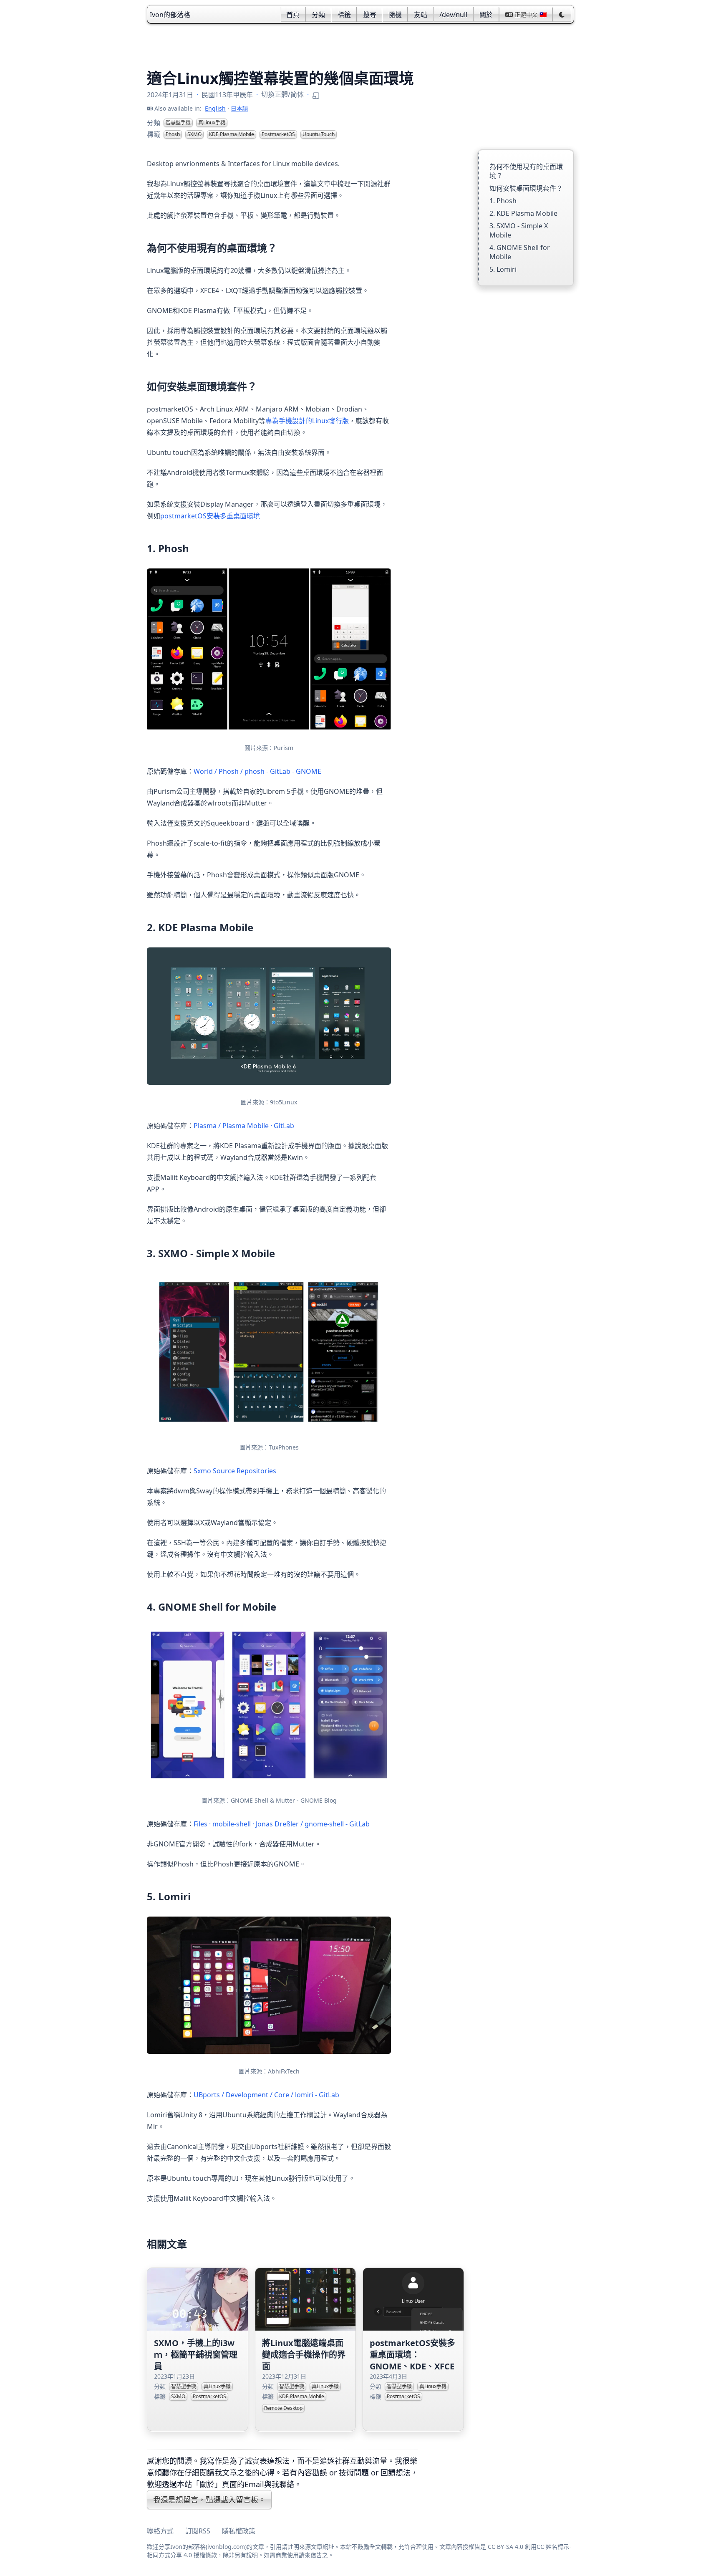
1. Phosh (503, 201)
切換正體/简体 (282, 94)
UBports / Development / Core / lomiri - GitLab (266, 2095)
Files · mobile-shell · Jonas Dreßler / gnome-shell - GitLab (282, 1824)
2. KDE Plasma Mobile (523, 213)
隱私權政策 (239, 2531)
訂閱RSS (198, 2531)
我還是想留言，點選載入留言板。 (209, 2500)
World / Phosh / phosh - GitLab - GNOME (257, 771)
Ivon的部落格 (170, 15)
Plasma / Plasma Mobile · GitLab (244, 1126)
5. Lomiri (503, 269)
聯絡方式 (160, 2531)
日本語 (239, 108)
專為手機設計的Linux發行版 (307, 421)
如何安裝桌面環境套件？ (526, 188)
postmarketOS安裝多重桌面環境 (210, 516)
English (215, 108)
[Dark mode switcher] (562, 15)
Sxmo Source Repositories (235, 1471)
